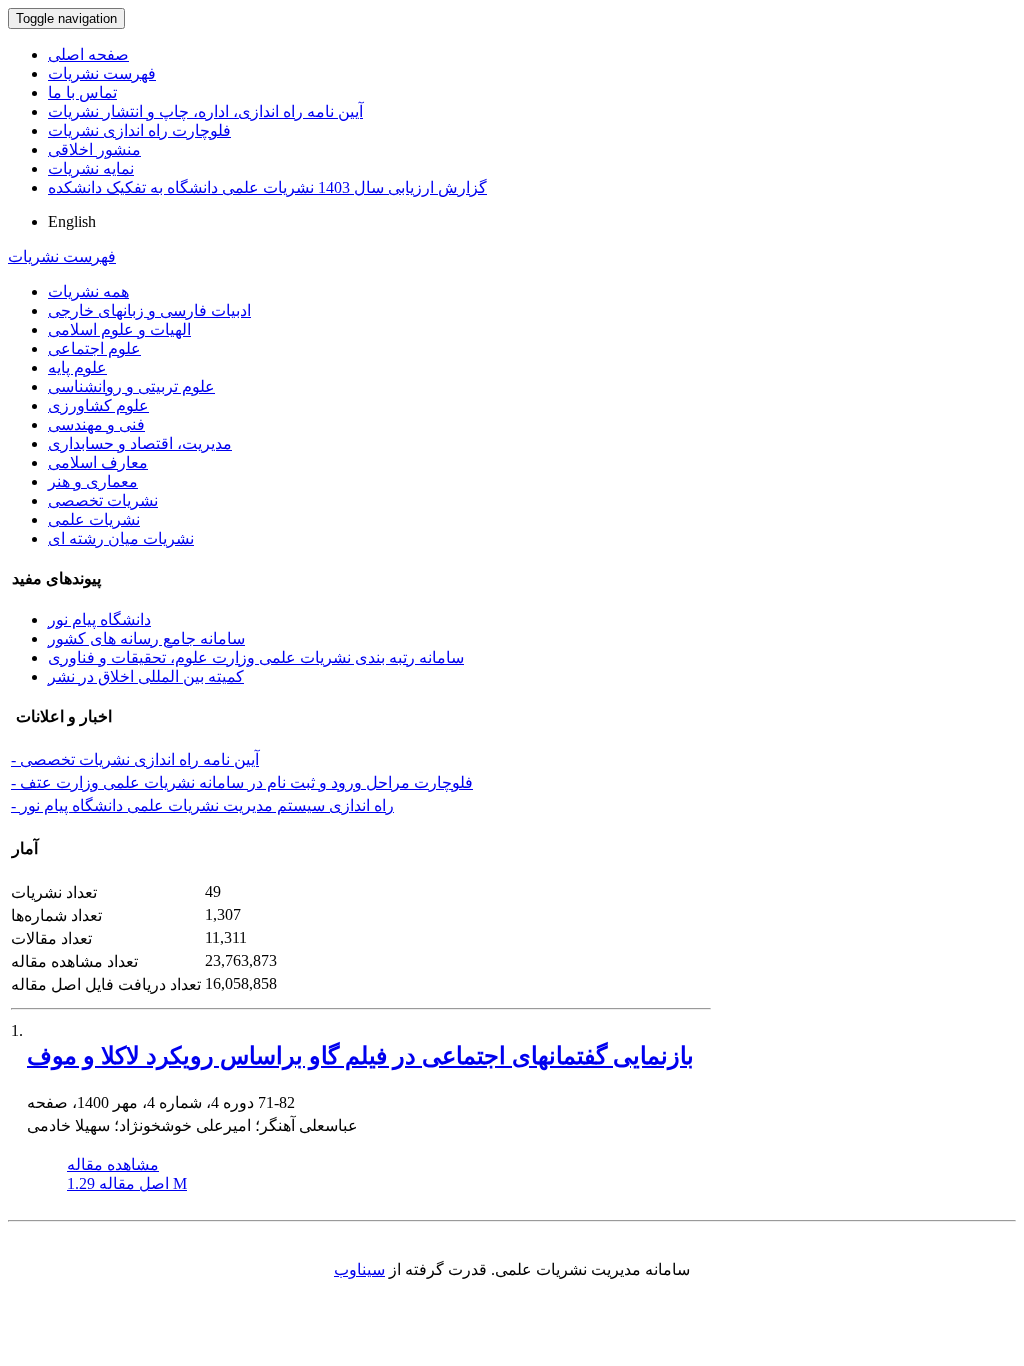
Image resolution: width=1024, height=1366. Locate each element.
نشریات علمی (94, 519)
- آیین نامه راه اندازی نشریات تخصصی (135, 759)
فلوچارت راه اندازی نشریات (139, 130)
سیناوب (359, 1269)
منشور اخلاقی (94, 149)
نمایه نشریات (91, 168)
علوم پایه (77, 367)
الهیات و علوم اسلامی (119, 329)
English (72, 221)
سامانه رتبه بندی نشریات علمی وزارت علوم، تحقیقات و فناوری (256, 657)
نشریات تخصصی (103, 500)
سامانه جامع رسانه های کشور (146, 638)
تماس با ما (82, 92)
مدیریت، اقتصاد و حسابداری (140, 443)
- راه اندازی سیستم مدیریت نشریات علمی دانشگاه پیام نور (202, 805)
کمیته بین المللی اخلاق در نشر (146, 676)
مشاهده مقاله (113, 1164)
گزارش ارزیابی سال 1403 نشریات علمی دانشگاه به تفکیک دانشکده (267, 187)
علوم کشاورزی (98, 405)
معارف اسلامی (98, 462)
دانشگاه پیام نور (99, 619)
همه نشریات (88, 291)
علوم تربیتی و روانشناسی (131, 386)
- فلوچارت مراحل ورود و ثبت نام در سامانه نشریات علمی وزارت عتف (242, 782)
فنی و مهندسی (96, 424)
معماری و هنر (93, 481)
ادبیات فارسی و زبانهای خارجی (149, 310)
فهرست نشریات (102, 73)
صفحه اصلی (88, 54)
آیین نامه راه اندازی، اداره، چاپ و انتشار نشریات (205, 111)
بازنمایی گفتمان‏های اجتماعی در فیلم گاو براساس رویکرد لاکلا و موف (360, 1056)
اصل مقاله (127, 1183)
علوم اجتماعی (94, 348)
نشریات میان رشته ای (121, 538)
